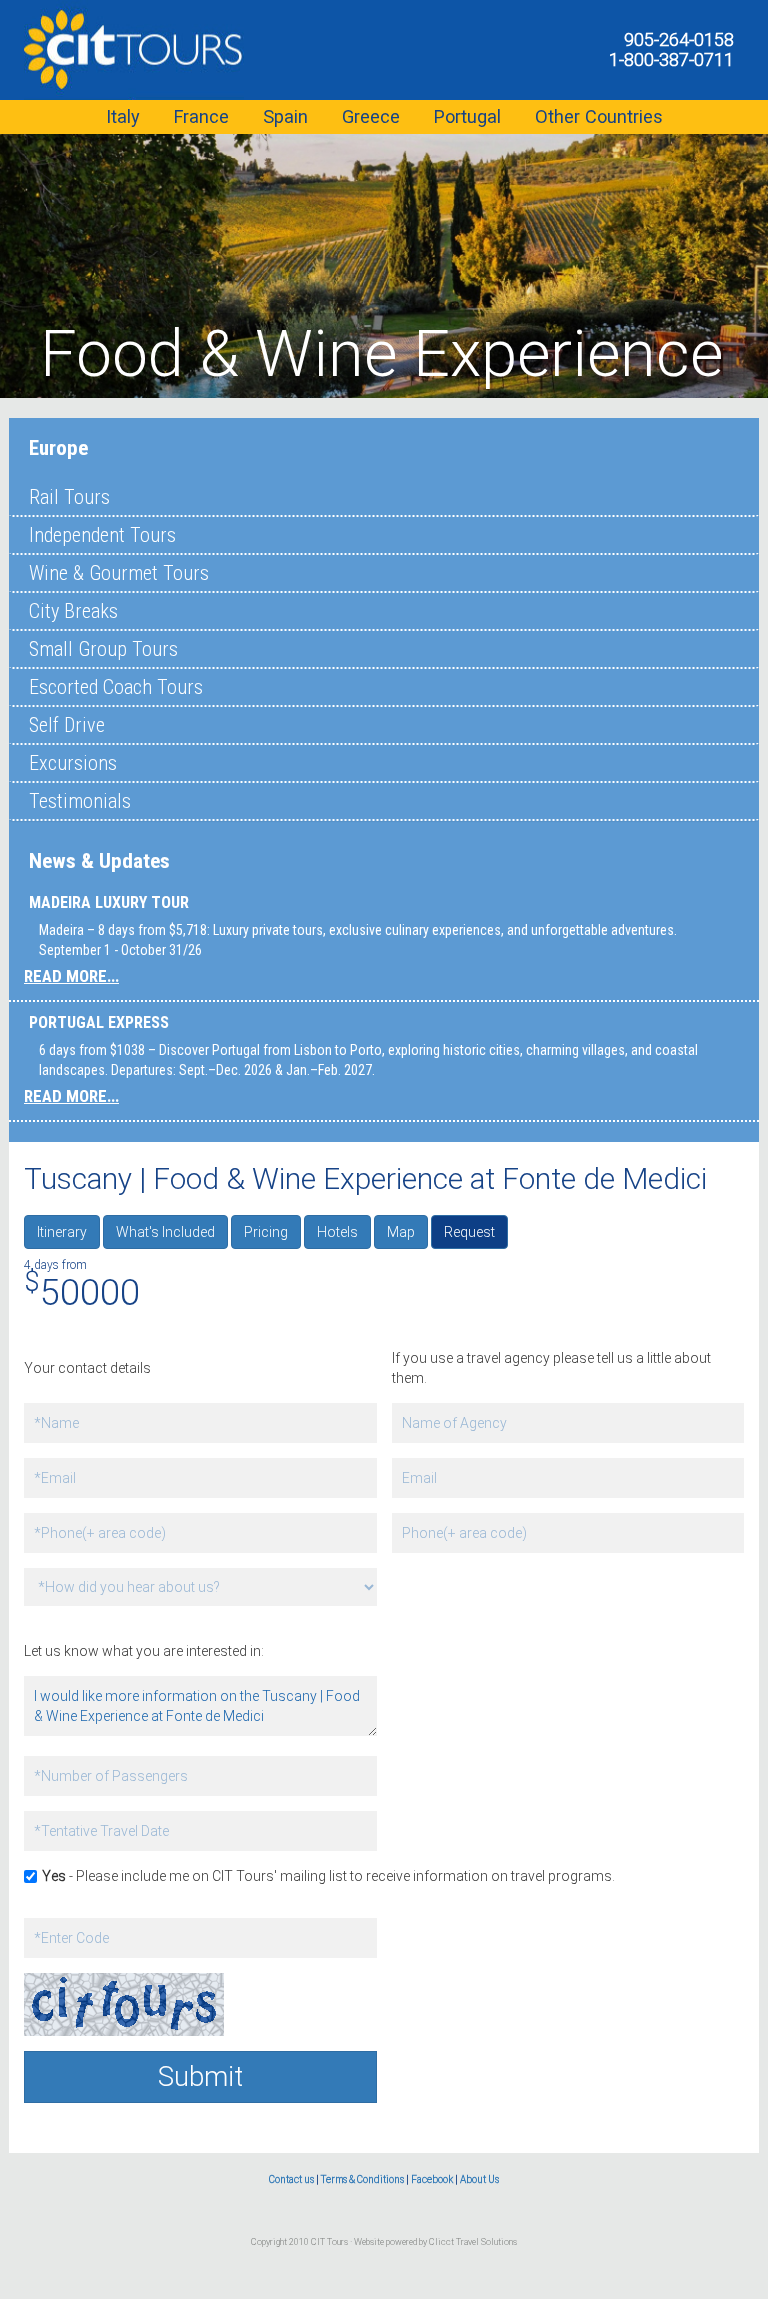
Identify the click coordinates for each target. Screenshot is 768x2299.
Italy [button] (123, 116)
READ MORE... (71, 976)
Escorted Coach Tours (116, 687)
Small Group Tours (103, 649)
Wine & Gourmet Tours (119, 573)
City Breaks (73, 611)
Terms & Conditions (362, 2179)
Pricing (266, 1232)
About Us (479, 2179)
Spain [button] (285, 116)
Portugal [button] (467, 116)
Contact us (291, 2179)
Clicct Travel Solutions (473, 2242)
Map (401, 1232)
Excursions (73, 763)
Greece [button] (371, 116)
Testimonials (80, 801)
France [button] (201, 116)
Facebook (432, 2179)
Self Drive (67, 725)
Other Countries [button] (599, 116)
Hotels (337, 1232)
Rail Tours (69, 497)
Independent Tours (102, 535)
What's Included (165, 1232)
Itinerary (62, 1232)
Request (469, 1232)
